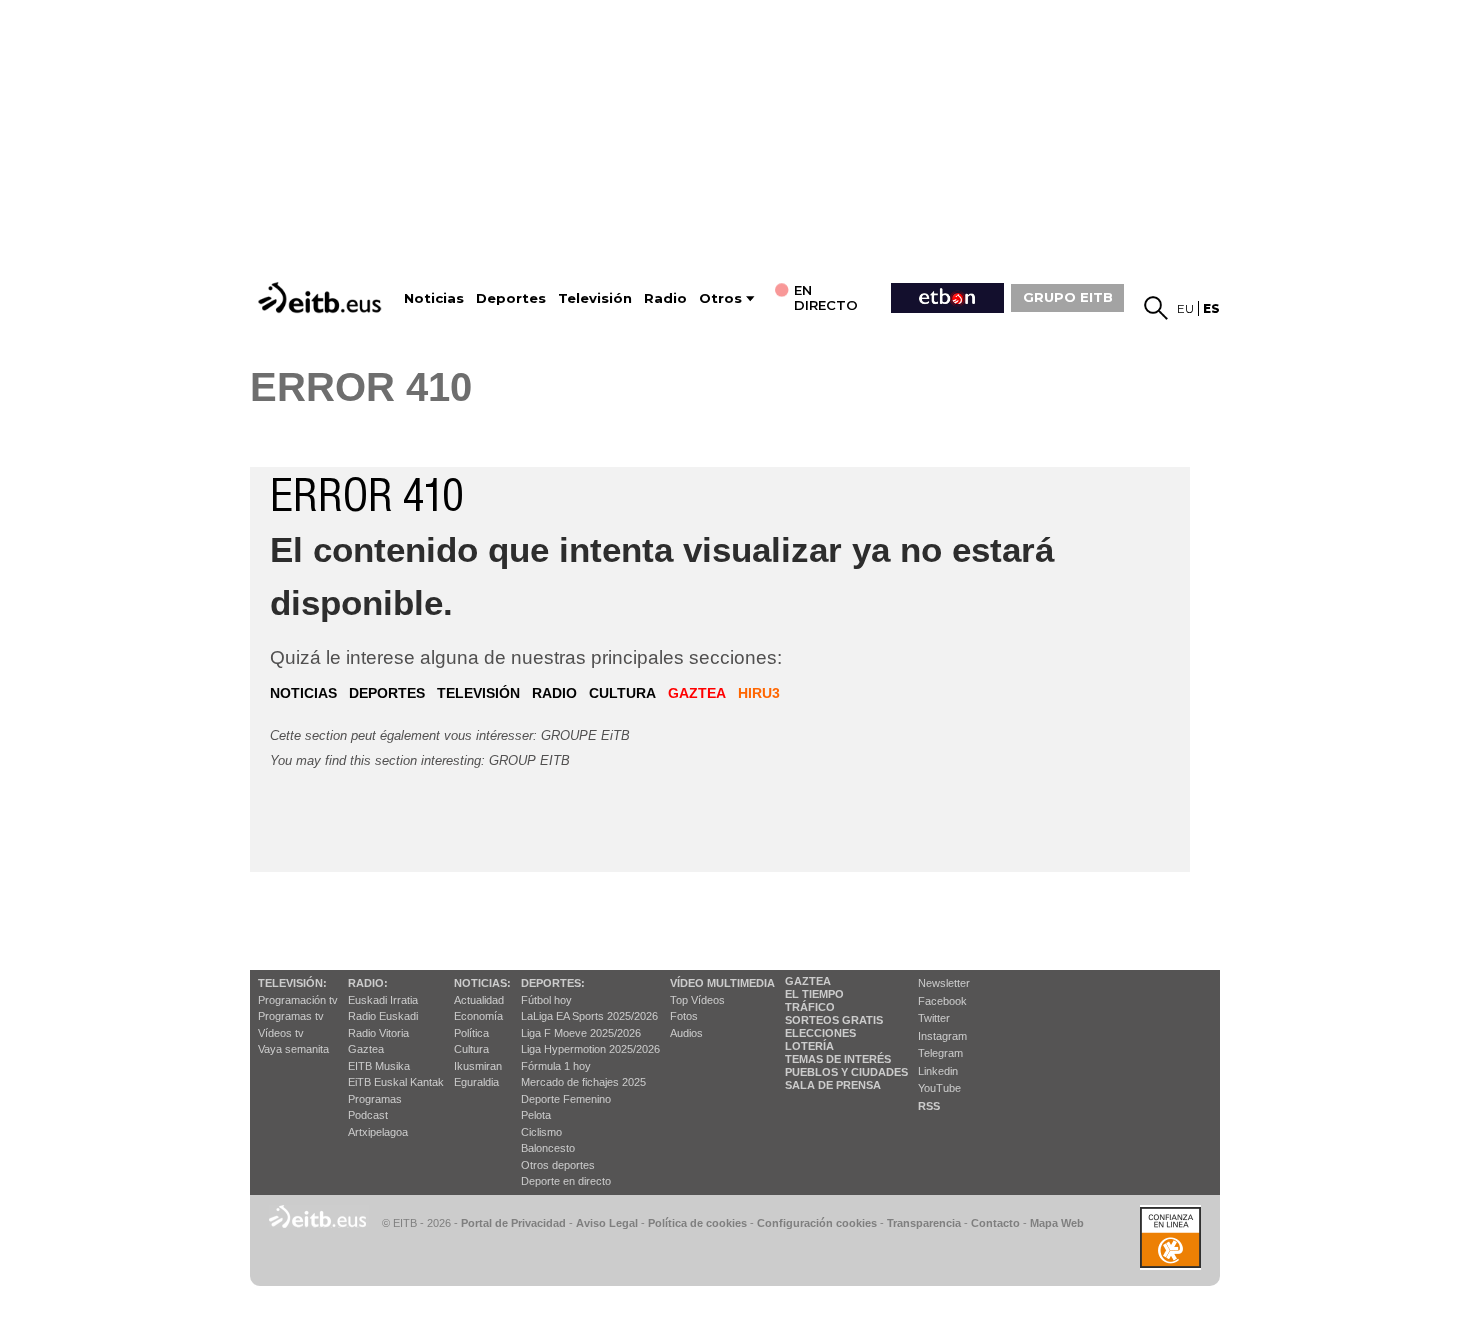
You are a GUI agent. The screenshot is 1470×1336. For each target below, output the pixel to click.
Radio (665, 298)
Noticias (434, 298)
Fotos (684, 1016)
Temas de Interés (838, 1059)
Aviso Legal (607, 1223)
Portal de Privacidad (513, 1223)
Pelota (536, 1115)
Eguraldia (476, 1082)
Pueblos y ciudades (846, 1072)
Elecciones (820, 1033)
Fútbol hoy (546, 1000)
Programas (375, 1099)
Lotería (809, 1046)
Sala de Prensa (833, 1085)
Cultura (471, 1049)
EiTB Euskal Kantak (396, 1082)
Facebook (942, 1001)
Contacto (995, 1223)
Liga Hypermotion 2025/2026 (590, 1049)
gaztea (697, 693)
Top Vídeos (697, 1000)
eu (1185, 308)
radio (554, 693)
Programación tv (298, 1000)
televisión (478, 693)
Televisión (595, 298)
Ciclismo (541, 1132)
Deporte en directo (566, 1181)
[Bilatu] (1156, 308)
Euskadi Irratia (383, 1000)
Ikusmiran (478, 1066)
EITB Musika (379, 1066)
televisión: (292, 983)
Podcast (368, 1115)
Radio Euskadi (383, 1016)
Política (471, 1033)
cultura (622, 693)
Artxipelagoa (378, 1132)
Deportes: (553, 983)
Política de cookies (697, 1223)
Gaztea (366, 1049)
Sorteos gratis (834, 1020)
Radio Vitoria (378, 1033)
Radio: (368, 983)
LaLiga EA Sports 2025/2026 (589, 1016)
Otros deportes (558, 1165)
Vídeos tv (281, 1033)
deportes (387, 693)
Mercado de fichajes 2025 (583, 1082)
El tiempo (814, 994)
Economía (478, 1016)
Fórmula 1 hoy (556, 1066)
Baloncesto (548, 1148)
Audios (686, 1033)
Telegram (940, 1053)
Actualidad (479, 1000)
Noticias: (482, 983)
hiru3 (759, 693)
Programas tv (291, 1016)
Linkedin (938, 1071)
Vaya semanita (293, 1049)
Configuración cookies (817, 1223)
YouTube (939, 1088)
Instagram (942, 1036)
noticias (303, 693)
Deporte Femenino (566, 1099)
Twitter (934, 1018)
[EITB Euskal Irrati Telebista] (322, 297)
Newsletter (944, 983)
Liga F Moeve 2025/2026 (581, 1033)
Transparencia (924, 1223)
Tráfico (810, 1007)
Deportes (511, 298)
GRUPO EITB (1068, 297)
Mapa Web (1057, 1223)
